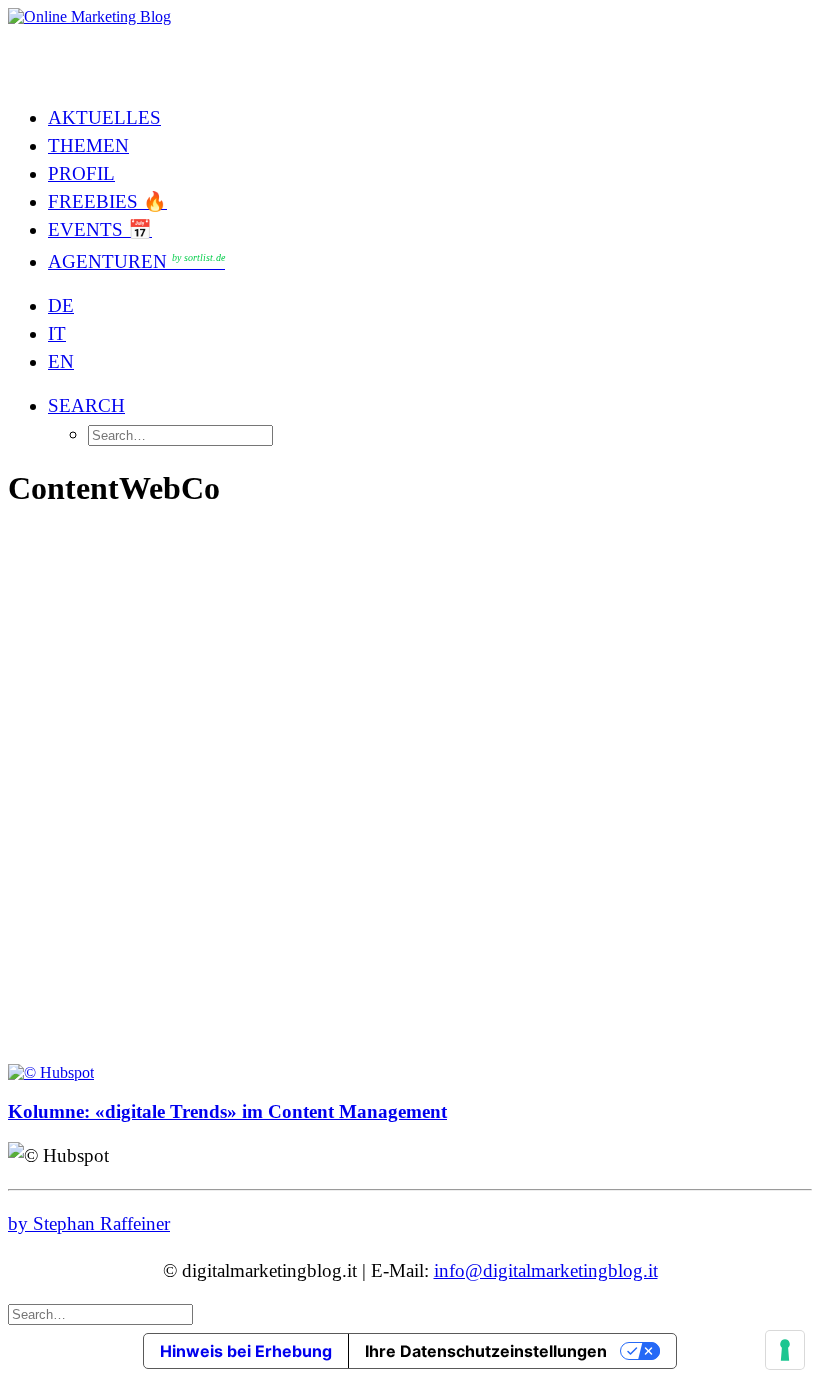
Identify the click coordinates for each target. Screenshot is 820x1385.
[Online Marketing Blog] (410, 48)
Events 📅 (100, 229)
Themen (88, 145)
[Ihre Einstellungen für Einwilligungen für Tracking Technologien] (785, 1350)
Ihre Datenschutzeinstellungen (486, 1351)
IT (57, 333)
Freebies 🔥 (107, 201)
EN (61, 361)
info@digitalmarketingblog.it (546, 1270)
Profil (81, 173)
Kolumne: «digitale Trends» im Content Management (227, 1111)
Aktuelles (104, 117)
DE (61, 305)
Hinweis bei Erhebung (246, 1351)
